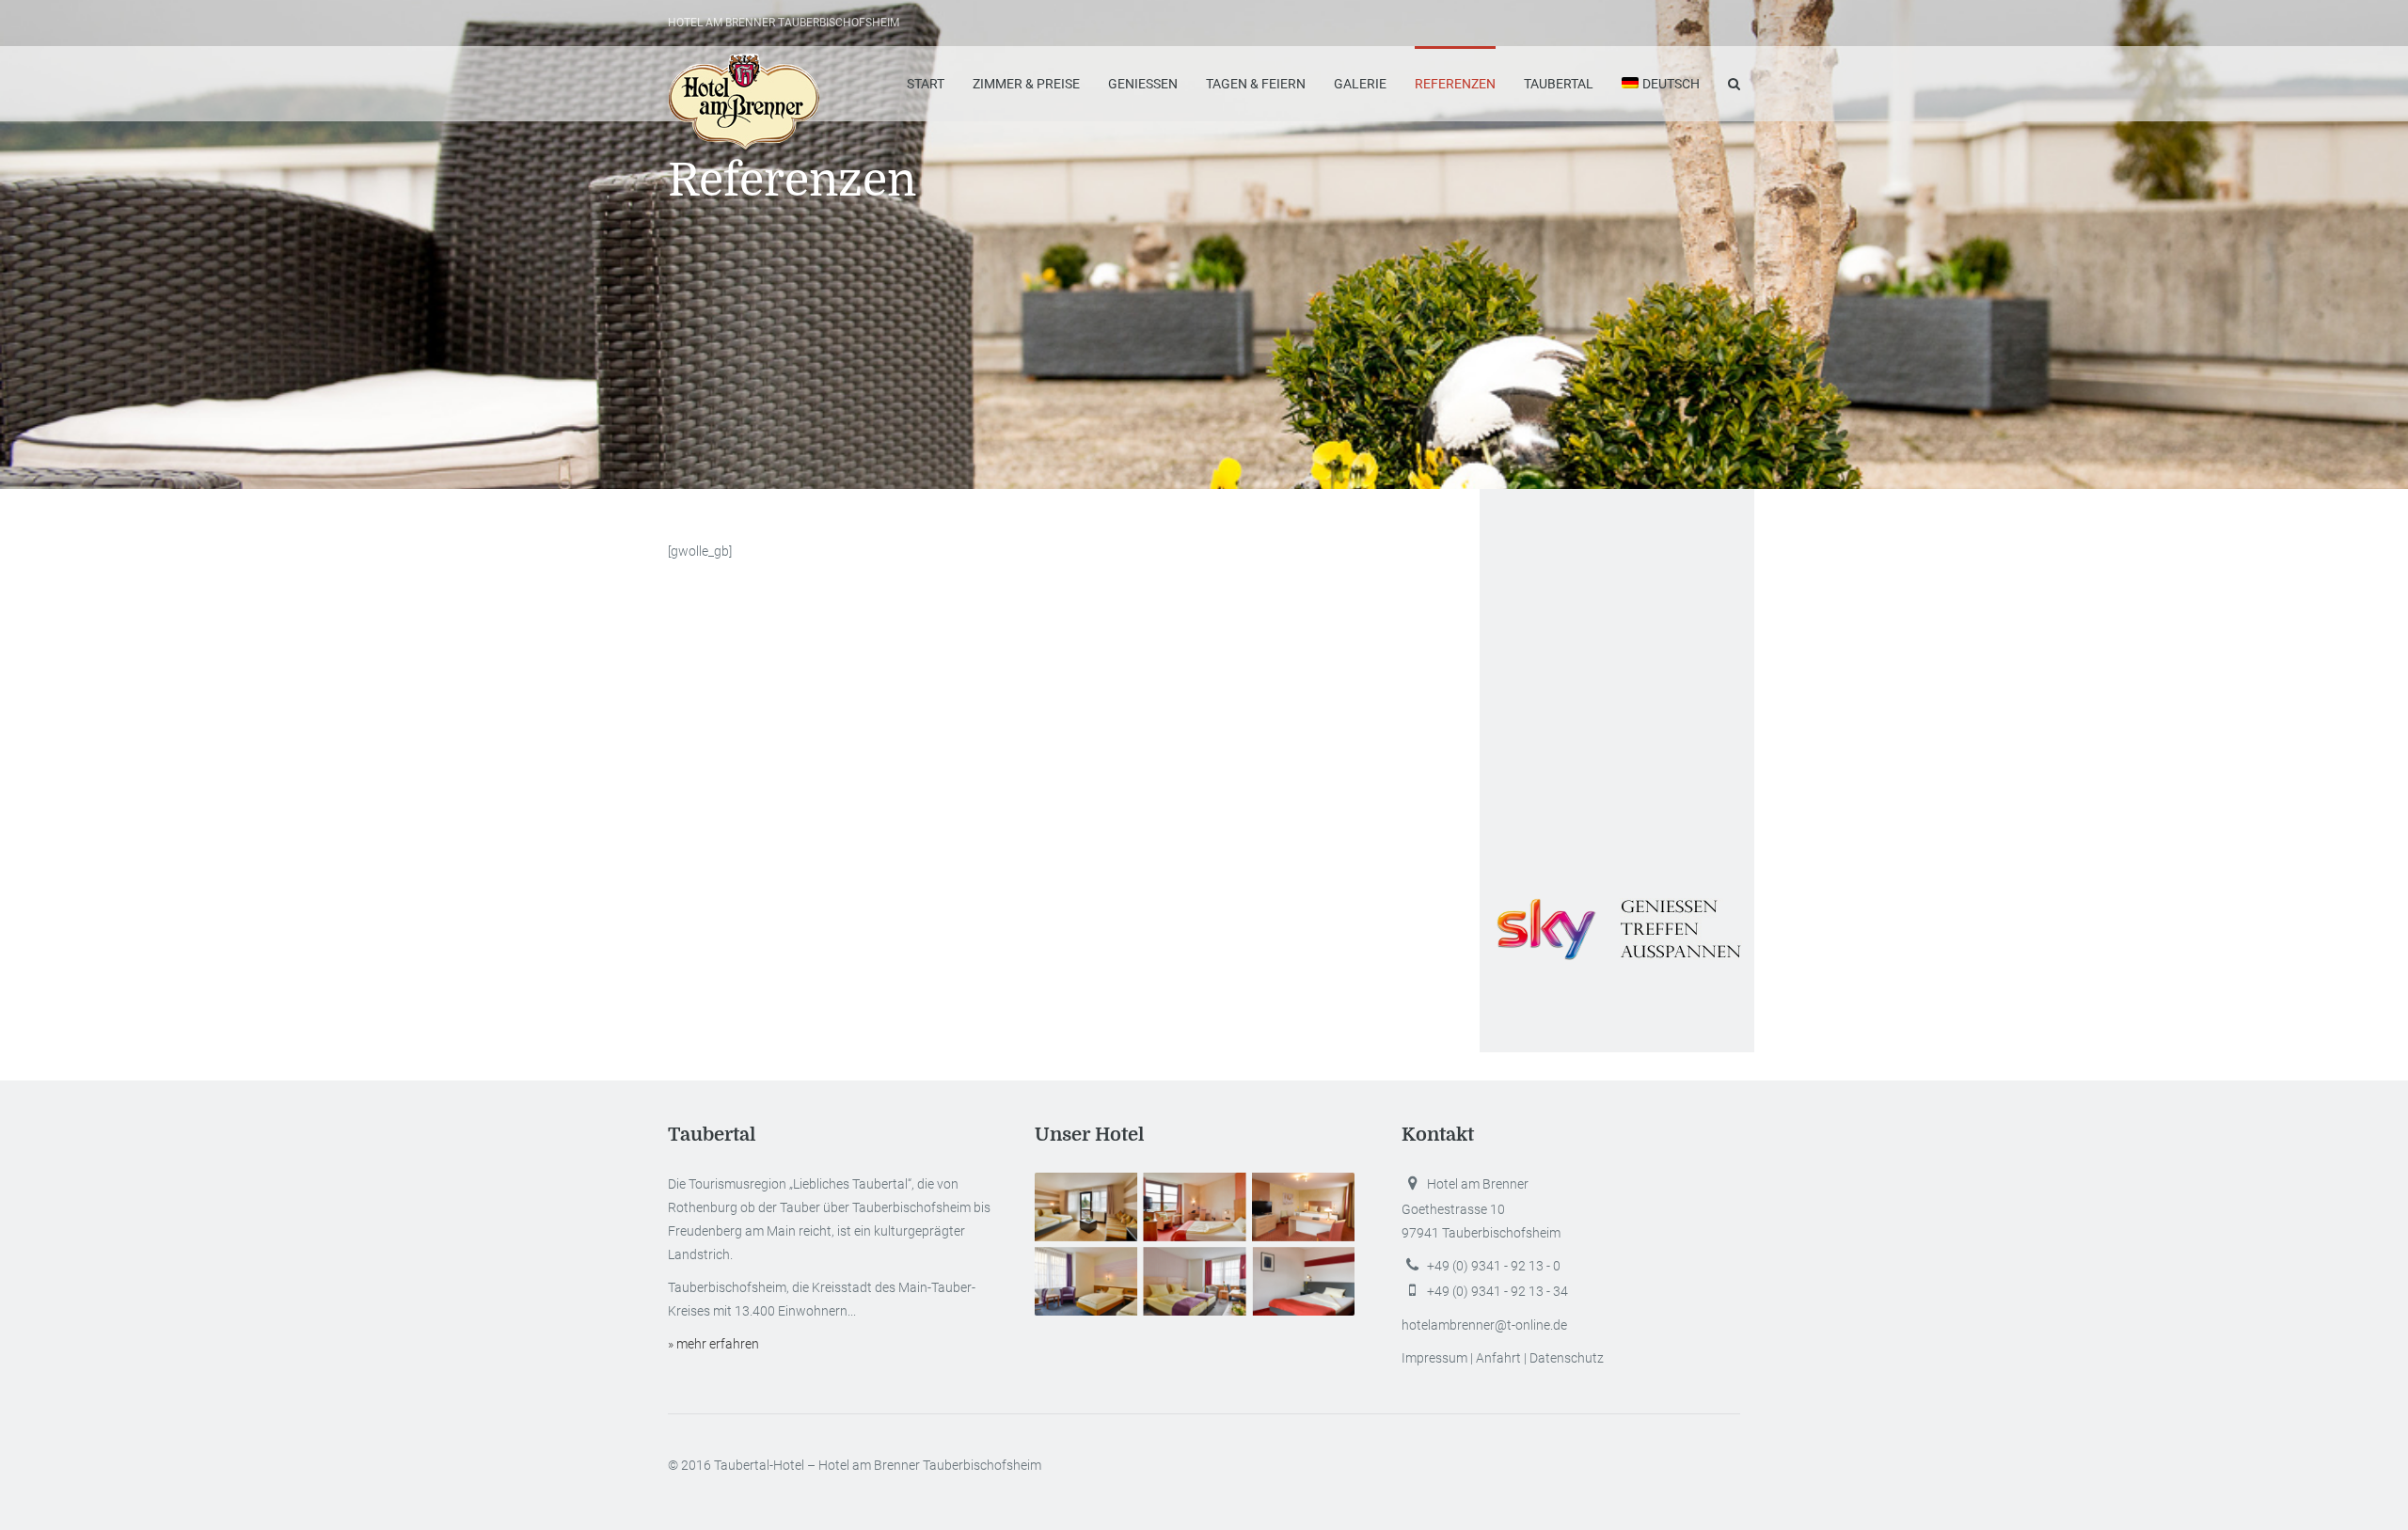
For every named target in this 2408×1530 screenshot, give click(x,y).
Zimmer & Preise (1026, 84)
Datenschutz (1567, 1358)
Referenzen (1455, 84)
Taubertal (1559, 84)
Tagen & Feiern (1256, 84)
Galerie (1360, 84)
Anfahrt (1498, 1358)
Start (926, 84)
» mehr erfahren (713, 1344)
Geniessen (1143, 84)
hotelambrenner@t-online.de (1484, 1325)
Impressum (1434, 1358)
